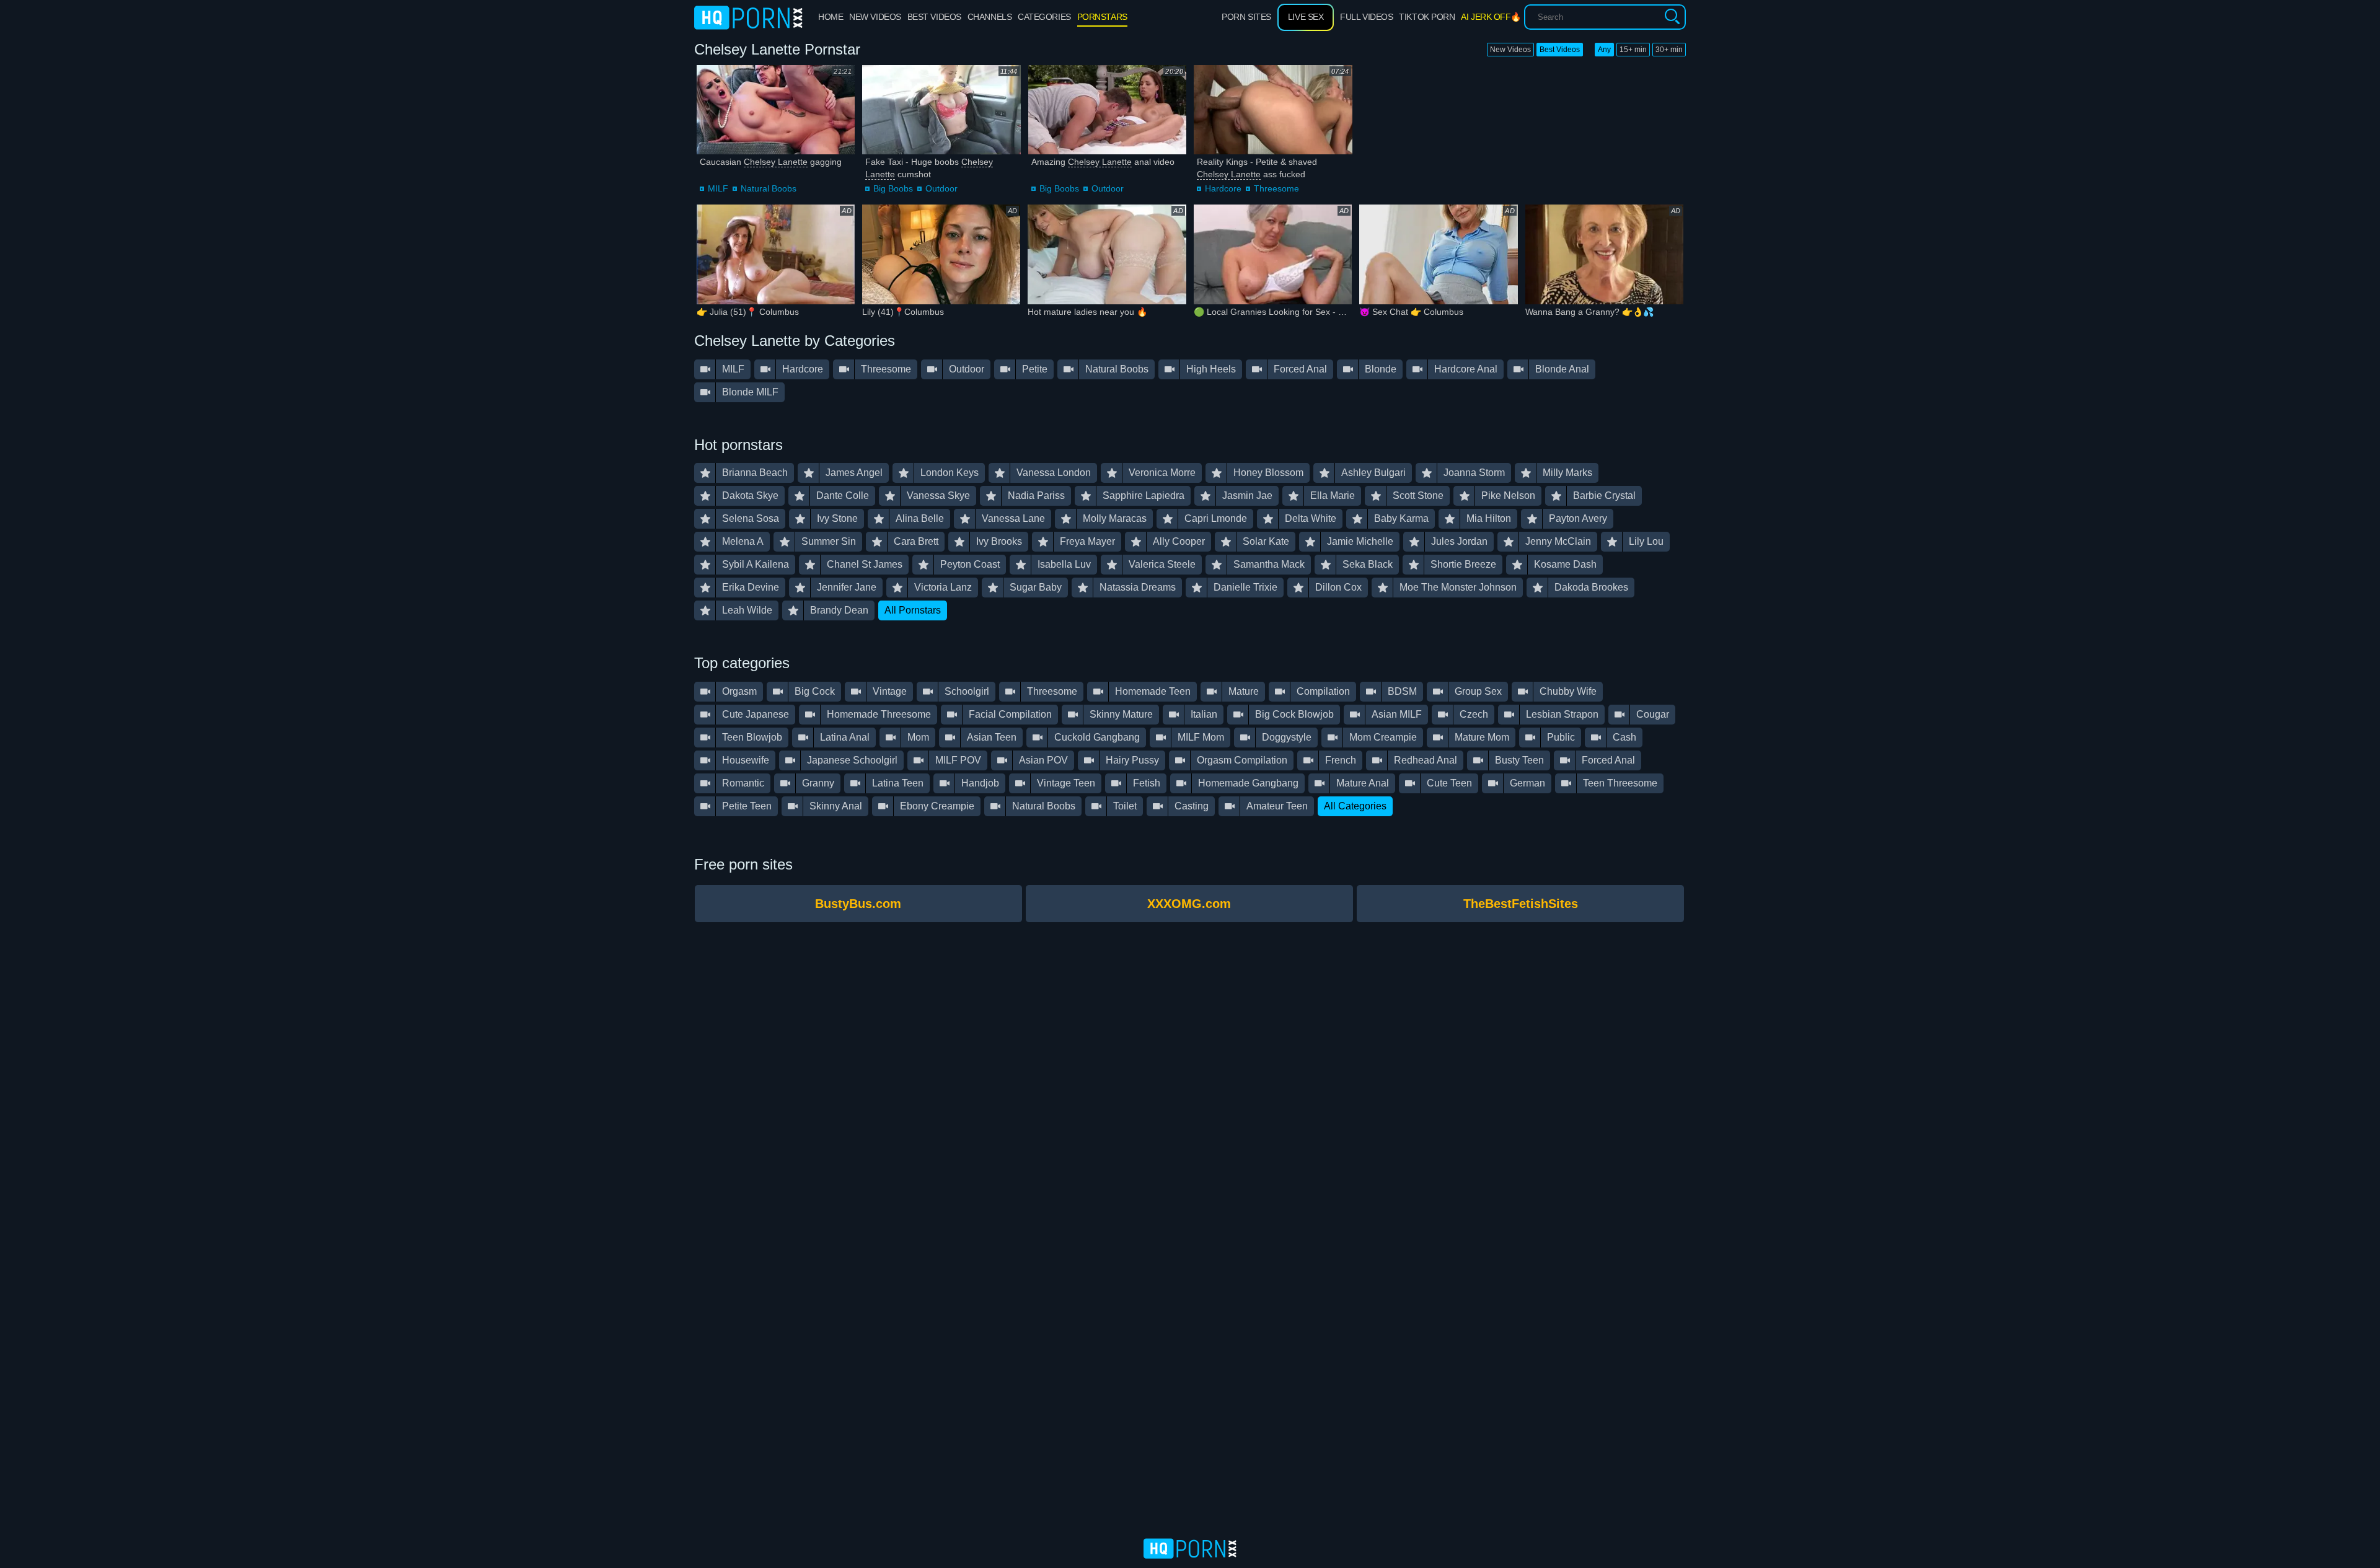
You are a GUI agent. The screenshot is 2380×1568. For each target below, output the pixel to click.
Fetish (1147, 783)
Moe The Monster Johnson (1458, 587)
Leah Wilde (747, 610)
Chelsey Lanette (776, 162)
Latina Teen (898, 783)
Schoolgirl (967, 691)
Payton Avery (1578, 518)
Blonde (1381, 369)
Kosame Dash (1565, 564)
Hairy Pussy (1132, 760)
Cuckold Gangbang (1097, 737)
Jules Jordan (1459, 541)
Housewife (746, 760)
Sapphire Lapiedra (1144, 496)
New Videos (1510, 50)
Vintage (890, 691)
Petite (1035, 369)
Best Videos (1560, 50)
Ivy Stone (837, 518)
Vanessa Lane (1013, 518)
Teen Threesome (1620, 783)
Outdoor (941, 188)
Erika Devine (751, 587)
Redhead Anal (1426, 760)
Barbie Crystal (1604, 496)
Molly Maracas (1115, 518)
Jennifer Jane (847, 587)
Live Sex (1306, 17)
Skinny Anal (836, 806)
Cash (1624, 737)
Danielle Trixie (1245, 587)
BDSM (1402, 691)
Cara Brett (916, 541)
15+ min (1633, 50)
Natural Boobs (769, 188)
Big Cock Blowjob (1294, 714)
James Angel (854, 473)
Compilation (1323, 691)
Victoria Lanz (943, 587)
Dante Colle (843, 496)
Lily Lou (1646, 541)
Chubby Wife (1568, 691)
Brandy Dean (839, 610)
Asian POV (1043, 760)
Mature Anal (1363, 783)
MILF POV (958, 760)
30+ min (1669, 50)
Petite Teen (747, 806)
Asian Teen (992, 737)
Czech (1474, 714)
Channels (989, 17)
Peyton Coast (970, 564)
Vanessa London (1054, 473)
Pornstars (1102, 17)
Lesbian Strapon (1562, 714)
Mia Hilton (1489, 518)
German (1527, 783)
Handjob (980, 783)
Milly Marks (1567, 473)
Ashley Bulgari (1373, 473)
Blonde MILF (750, 392)
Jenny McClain (1558, 541)
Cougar (1653, 714)
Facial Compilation (1010, 714)
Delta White (1311, 518)
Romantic (743, 783)
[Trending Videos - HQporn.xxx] (748, 17)
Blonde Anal (1562, 369)
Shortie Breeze (1463, 564)
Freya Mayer (1087, 541)
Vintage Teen (1066, 783)
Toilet (1125, 806)
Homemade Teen (1153, 691)
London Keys (950, 473)
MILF (718, 188)
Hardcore (1223, 188)
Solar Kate (1266, 541)
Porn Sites (1246, 17)
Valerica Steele (1162, 564)
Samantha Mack (1269, 564)
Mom (918, 737)
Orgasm (739, 691)
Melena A (743, 541)
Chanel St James (865, 564)
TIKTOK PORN (1427, 17)
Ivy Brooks (999, 541)
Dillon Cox (1338, 587)
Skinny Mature (1121, 714)
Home (831, 17)
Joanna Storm (1474, 473)
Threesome (1276, 188)
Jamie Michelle (1360, 541)
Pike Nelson (1508, 496)
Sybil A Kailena (756, 564)
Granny (818, 783)
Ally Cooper (1179, 541)
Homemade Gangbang (1248, 783)
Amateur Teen (1277, 806)
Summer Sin (829, 541)
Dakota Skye (750, 496)
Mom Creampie (1383, 737)
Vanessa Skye (938, 496)
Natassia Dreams (1138, 587)
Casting (1192, 806)
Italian (1204, 714)
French (1341, 760)
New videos (875, 17)
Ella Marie (1333, 496)
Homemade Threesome (879, 714)
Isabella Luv (1064, 564)
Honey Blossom (1268, 473)
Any (1604, 50)
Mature (1244, 691)
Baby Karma (1401, 518)
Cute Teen (1449, 783)
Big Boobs (893, 188)
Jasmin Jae (1247, 496)
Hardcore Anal (1466, 369)
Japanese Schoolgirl (852, 760)
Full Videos (1366, 17)
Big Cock (815, 691)
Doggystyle (1287, 737)
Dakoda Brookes (1591, 587)
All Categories (1355, 806)
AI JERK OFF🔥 (1491, 17)
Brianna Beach (755, 473)
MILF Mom (1201, 737)
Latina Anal (845, 737)
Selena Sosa (751, 518)
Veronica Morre (1162, 473)
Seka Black (1368, 564)
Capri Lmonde (1216, 518)
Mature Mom (1482, 737)
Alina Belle (920, 518)
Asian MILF (1397, 714)
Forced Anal (1300, 369)
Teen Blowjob (752, 737)
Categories (1044, 17)
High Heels (1211, 369)
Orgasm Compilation (1242, 760)
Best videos (934, 17)
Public (1561, 737)
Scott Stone (1418, 496)
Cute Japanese (756, 714)
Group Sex (1478, 691)
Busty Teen (1519, 760)
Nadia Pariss (1036, 496)
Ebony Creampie (937, 806)
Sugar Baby (1036, 587)
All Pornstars (913, 610)
